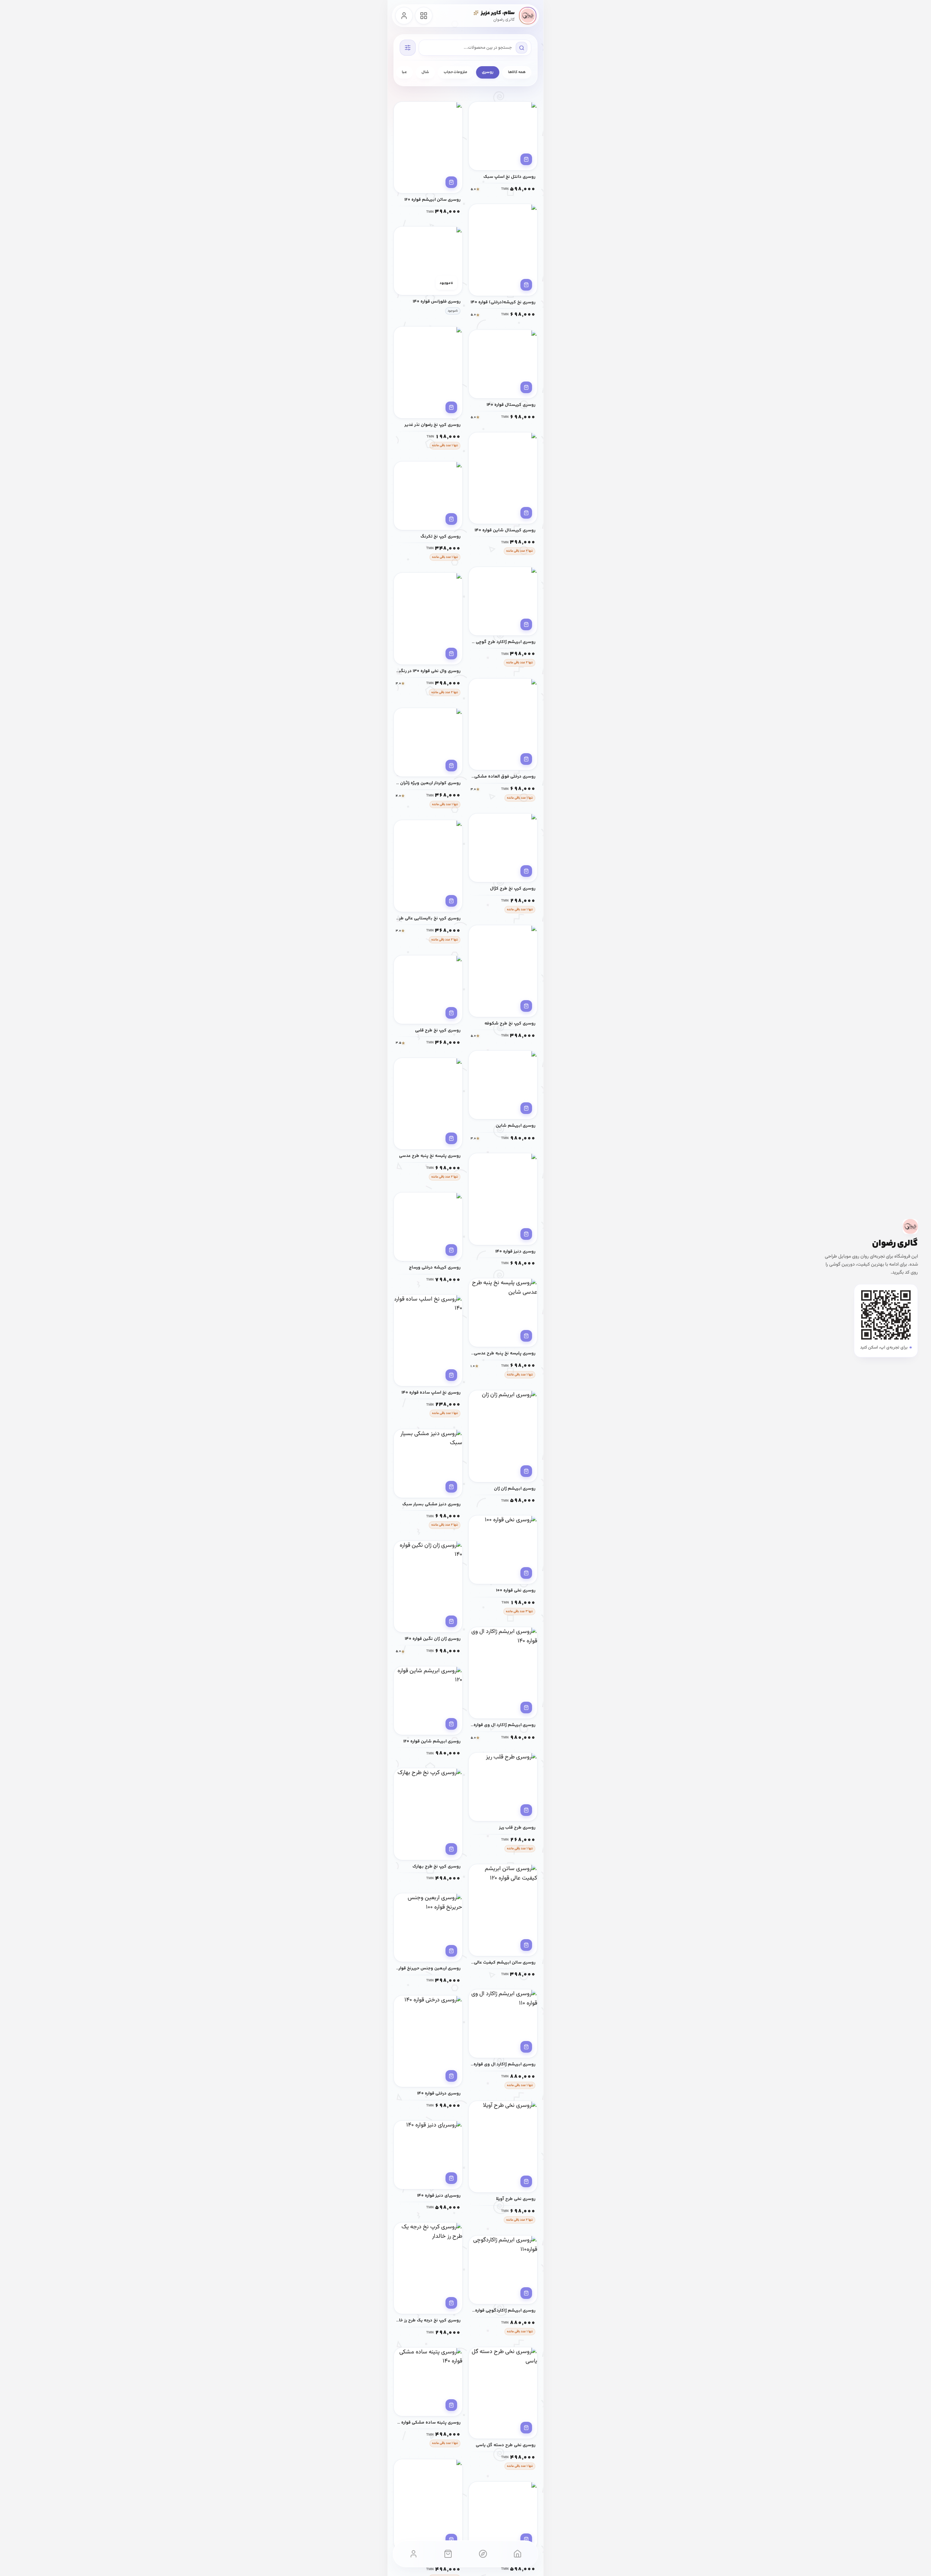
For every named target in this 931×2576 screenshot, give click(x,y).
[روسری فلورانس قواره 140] (428, 261)
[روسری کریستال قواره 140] (503, 364)
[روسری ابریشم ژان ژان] (503, 1436)
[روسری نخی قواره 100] (503, 1550)
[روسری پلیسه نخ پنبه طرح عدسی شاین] (503, 1313)
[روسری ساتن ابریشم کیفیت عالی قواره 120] (503, 1910)
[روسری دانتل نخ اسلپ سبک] (503, 136)
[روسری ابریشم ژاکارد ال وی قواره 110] (503, 2024)
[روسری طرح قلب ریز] (503, 1787)
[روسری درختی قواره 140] (428, 2041)
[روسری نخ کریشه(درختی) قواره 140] (503, 250)
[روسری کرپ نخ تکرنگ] (428, 496)
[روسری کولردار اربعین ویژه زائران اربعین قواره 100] (428, 742)
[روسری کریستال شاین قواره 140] (503, 478)
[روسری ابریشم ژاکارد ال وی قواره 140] (503, 1673)
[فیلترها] (408, 48)
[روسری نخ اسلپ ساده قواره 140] (428, 1340)
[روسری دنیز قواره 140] (503, 1199)
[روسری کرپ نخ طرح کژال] (503, 848)
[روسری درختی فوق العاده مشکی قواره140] (503, 724)
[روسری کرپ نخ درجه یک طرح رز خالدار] (428, 2268)
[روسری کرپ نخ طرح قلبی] (428, 990)
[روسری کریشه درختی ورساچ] (428, 1227)
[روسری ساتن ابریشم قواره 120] (428, 147)
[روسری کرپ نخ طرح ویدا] (428, 2505)
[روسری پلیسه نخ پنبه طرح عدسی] (428, 1104)
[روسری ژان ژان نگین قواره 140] (428, 1587)
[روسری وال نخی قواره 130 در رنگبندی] (428, 618)
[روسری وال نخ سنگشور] (503, 2516)
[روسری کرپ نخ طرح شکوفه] (503, 971)
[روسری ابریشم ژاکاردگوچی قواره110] (503, 2270)
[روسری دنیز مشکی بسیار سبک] (428, 1463)
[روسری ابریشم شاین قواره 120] (428, 1701)
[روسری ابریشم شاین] (503, 1085)
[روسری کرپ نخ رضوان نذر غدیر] (428, 372)
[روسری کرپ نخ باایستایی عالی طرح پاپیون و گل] (428, 866)
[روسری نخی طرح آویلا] (503, 2147)
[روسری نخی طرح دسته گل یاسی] (503, 2393)
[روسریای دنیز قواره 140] (428, 2155)
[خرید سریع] (526, 159)
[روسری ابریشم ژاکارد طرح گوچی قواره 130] (503, 601)
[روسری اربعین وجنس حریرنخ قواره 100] (428, 1928)
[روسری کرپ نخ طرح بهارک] (428, 1814)
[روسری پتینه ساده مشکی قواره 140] (428, 2382)
